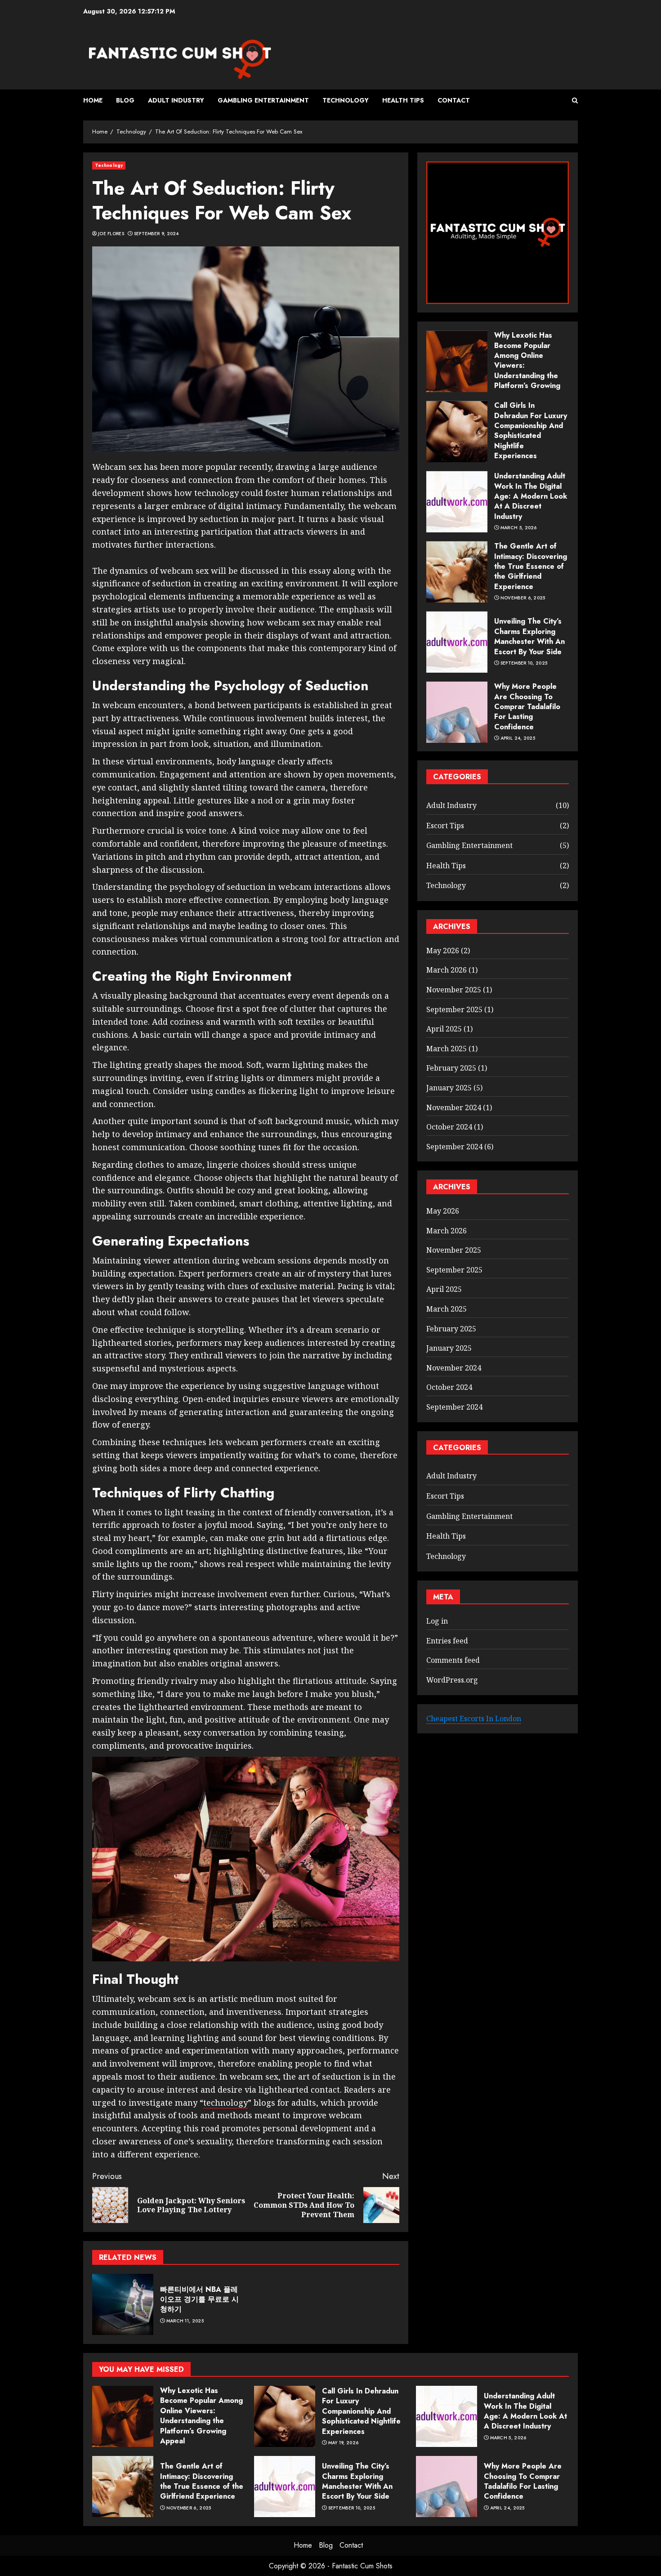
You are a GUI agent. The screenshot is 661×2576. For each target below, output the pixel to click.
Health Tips (403, 100)
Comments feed (453, 1661)
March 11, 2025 (185, 2321)
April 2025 (444, 1029)
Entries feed (447, 1641)
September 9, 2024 (156, 234)
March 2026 (447, 970)
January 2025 (449, 1088)
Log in (437, 1621)
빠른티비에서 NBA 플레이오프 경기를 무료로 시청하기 (199, 2299)
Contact (454, 100)
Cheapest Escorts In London (474, 1719)
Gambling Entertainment (263, 100)
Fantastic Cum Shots (362, 2566)
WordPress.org (452, 1680)
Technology (346, 100)
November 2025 (454, 990)
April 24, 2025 (518, 739)
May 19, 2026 (344, 2443)
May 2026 (443, 951)
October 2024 (449, 1127)
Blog (125, 100)
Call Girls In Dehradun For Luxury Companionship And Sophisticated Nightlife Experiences (531, 431)
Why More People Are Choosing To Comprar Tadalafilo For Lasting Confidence (527, 707)
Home (93, 100)
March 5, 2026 (519, 528)
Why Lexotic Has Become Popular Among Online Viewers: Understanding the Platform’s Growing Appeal (201, 2416)
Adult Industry (176, 100)
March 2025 (447, 1049)
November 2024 (454, 1107)
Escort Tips (445, 826)
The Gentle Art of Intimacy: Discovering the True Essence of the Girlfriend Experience (531, 567)
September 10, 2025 (524, 663)
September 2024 (454, 1147)
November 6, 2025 (523, 598)
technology (226, 2103)
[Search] (575, 100)
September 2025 (454, 1009)
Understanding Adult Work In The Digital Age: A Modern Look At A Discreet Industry (531, 497)
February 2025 (451, 1068)
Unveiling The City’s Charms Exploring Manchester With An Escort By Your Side (529, 637)
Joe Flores (111, 234)
